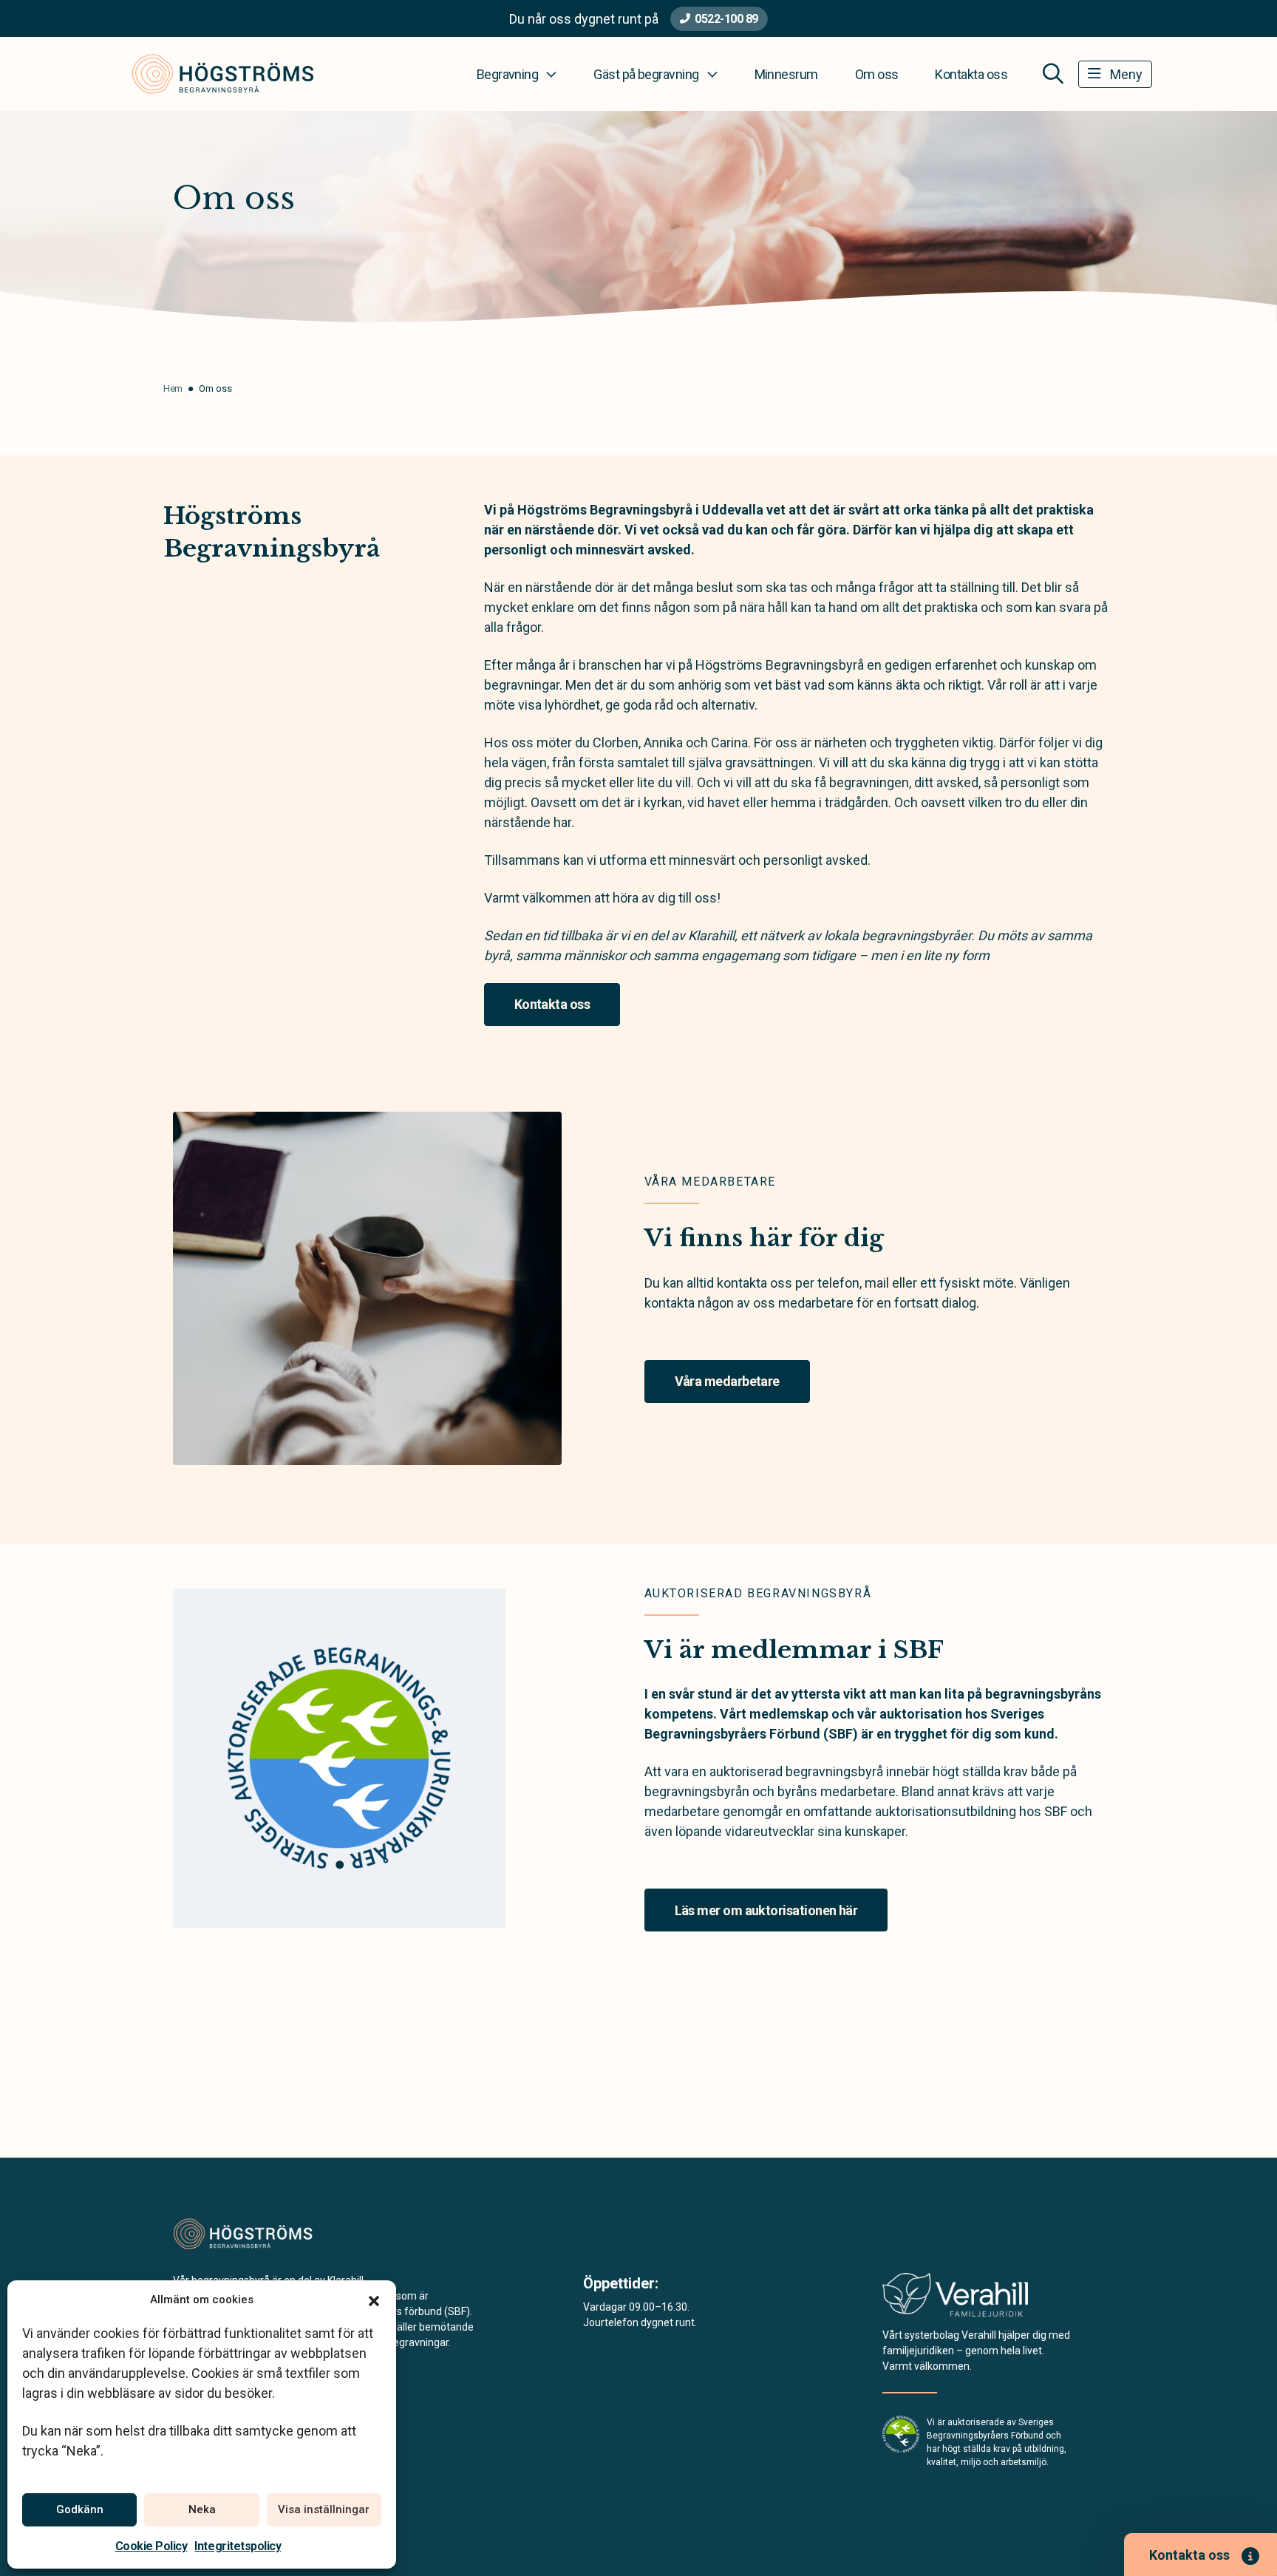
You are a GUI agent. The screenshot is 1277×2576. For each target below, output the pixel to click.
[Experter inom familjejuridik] (955, 2299)
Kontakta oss (971, 74)
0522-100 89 (726, 19)
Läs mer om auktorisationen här (766, 1910)
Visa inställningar (324, 2509)
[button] (374, 2300)
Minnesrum (786, 74)
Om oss (877, 74)
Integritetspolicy (238, 2546)
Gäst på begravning (646, 74)
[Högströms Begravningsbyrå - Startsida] (252, 2234)
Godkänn (80, 2509)
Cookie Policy (151, 2546)
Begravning (508, 74)
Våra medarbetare (727, 1381)
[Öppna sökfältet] (1053, 74)
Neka (202, 2509)
